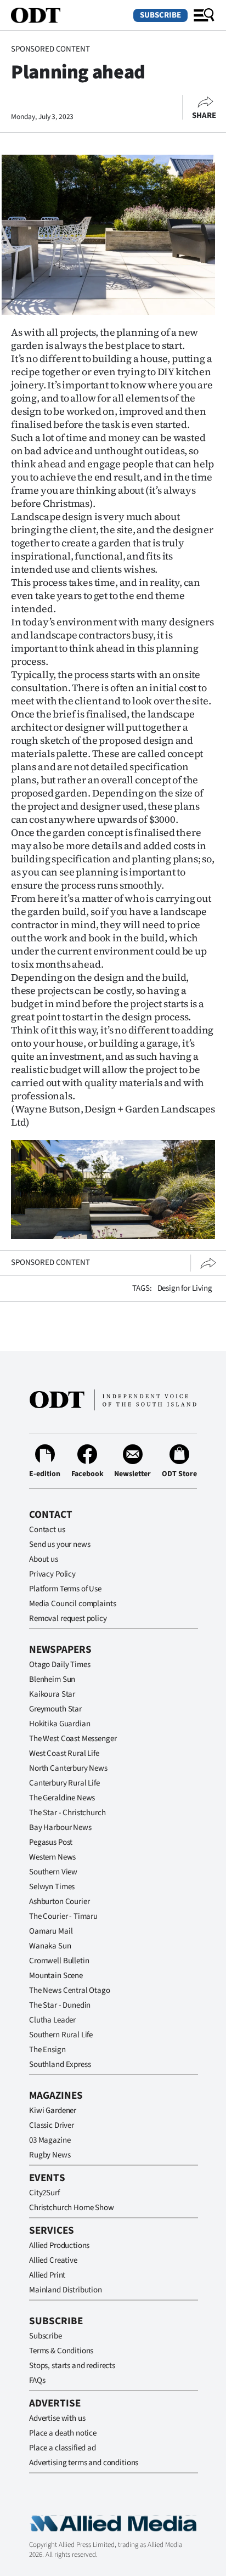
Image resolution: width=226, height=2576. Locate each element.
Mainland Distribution (66, 2290)
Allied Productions (59, 2245)
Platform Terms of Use (65, 1589)
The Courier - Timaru (63, 1916)
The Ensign (47, 2050)
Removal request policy (68, 1619)
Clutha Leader (52, 2020)
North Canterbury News (68, 1768)
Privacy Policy (52, 1574)
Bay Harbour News (60, 1828)
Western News (52, 1857)
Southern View (53, 1872)
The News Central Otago (70, 1990)
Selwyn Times (52, 1887)
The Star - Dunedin (60, 2005)
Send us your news (60, 1544)
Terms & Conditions (61, 2351)
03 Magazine (50, 2140)
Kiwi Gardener (53, 2111)
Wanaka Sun (50, 1946)
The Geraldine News (62, 1798)
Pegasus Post (51, 1842)
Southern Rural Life (61, 2035)
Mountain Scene (56, 1976)
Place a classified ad (63, 2448)
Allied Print (47, 2275)
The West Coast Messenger (73, 1739)
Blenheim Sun (52, 1679)
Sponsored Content (50, 49)
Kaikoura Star (52, 1694)
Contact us (47, 1530)
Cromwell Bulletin (59, 1961)
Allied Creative (53, 2260)
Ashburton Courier (59, 1902)
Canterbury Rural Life (64, 1783)
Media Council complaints (72, 1604)
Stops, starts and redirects (72, 2366)
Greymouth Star (55, 1709)
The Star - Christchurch (67, 1813)
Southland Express (60, 2064)
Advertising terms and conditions (84, 2463)
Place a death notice (63, 2433)
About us (44, 1559)
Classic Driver (52, 2125)
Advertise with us (57, 2418)
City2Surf (44, 2193)
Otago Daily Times (60, 1665)
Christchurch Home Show (72, 2208)
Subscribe (160, 15)
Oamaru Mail (51, 1931)
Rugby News (50, 2155)
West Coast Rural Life (64, 1753)
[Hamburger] (204, 15)
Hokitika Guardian (60, 1724)
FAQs (37, 2380)
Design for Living (185, 1288)
